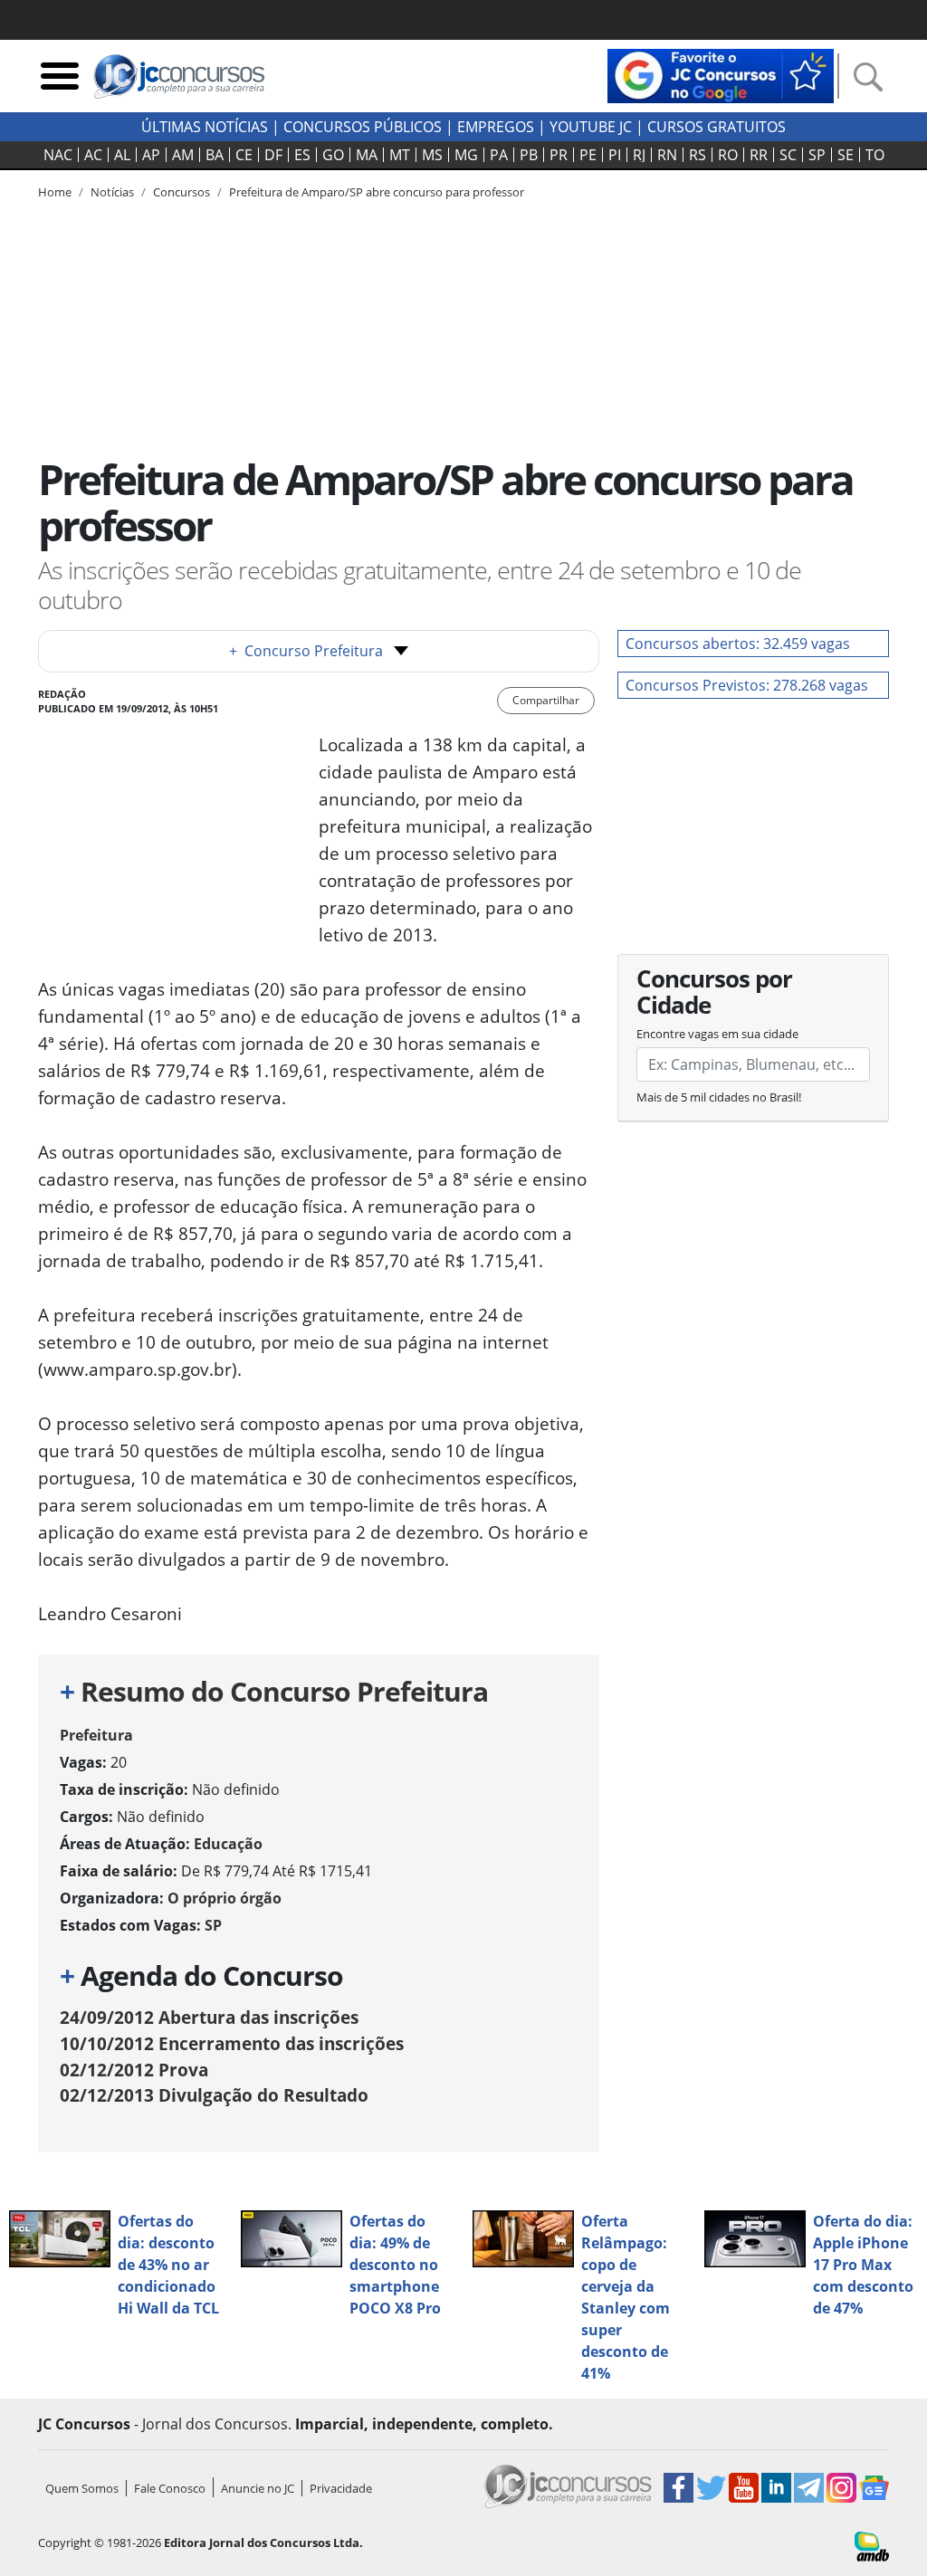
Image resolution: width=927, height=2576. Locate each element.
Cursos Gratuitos (717, 127)
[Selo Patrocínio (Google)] (721, 74)
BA (215, 155)
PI (615, 155)
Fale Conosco (170, 2488)
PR (559, 155)
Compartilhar (546, 700)
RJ (639, 155)
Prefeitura (96, 1735)
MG (466, 155)
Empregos (496, 127)
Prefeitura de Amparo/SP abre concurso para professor (377, 192)
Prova (134, 2070)
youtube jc (591, 127)
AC (93, 155)
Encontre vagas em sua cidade (717, 1034)
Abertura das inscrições (209, 2017)
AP (151, 155)
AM (183, 155)
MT (400, 155)
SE (846, 155)
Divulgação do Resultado (214, 2095)
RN (667, 155)
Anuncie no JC (258, 2488)
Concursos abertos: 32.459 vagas (738, 644)
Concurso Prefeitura (306, 651)
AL (122, 155)
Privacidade (341, 2488)
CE (244, 155)
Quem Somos (82, 2488)
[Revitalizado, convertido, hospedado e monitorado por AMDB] (872, 2545)
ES (302, 155)
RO (728, 155)
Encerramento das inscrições (232, 2043)
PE (588, 155)
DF (273, 155)
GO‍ (333, 155)
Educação (228, 1844)
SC (788, 155)
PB (529, 155)
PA (499, 155)
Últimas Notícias (205, 127)
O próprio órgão (225, 1898)
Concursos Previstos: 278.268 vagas (747, 685)
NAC (58, 155)
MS (432, 155)
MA (367, 155)
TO (875, 155)
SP (817, 155)
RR (759, 155)
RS (698, 155)
